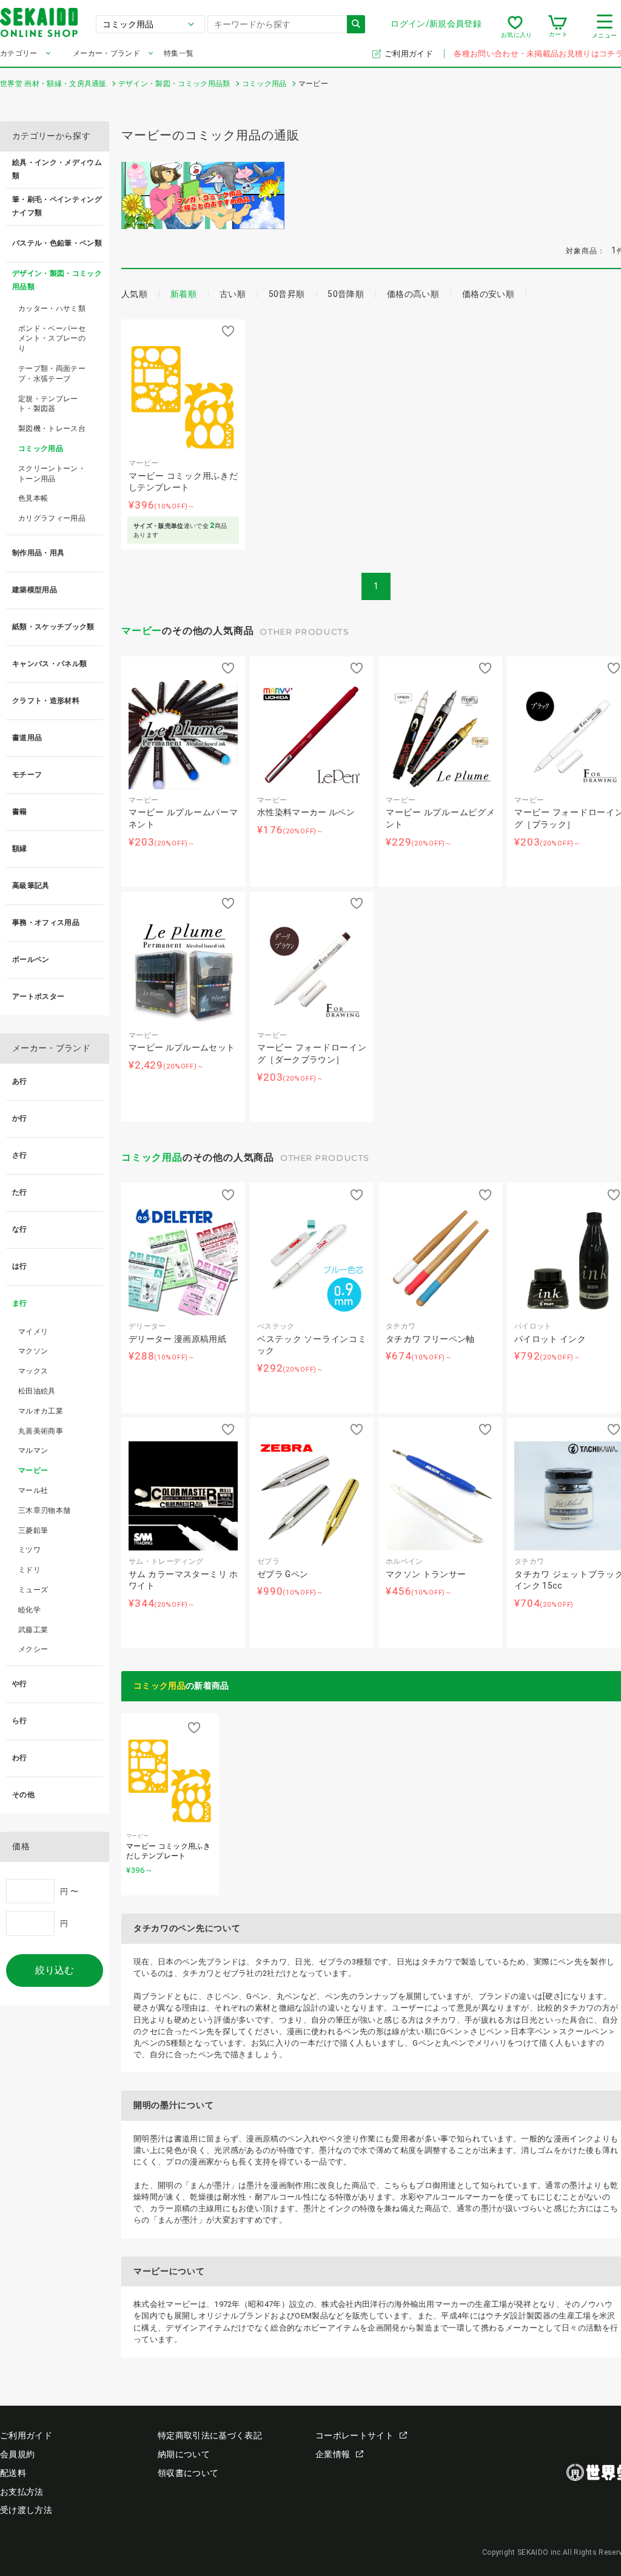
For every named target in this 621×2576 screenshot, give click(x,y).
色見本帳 (33, 498)
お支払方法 (22, 2492)
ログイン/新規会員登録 (436, 24)
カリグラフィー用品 (52, 518)
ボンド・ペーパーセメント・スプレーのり (52, 339)
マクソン (33, 1351)
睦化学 (29, 1610)
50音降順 (346, 294)
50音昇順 (287, 294)
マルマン (33, 1450)
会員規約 (17, 2454)
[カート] (558, 27)
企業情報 (333, 2454)
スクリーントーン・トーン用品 (52, 474)
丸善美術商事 (41, 1431)
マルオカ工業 (41, 1411)
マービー (142, 631)
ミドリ (29, 1570)
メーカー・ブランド (106, 53)
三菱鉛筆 (33, 1530)
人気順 (134, 294)
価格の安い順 (488, 294)
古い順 (233, 294)
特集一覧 (179, 53)
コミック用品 (152, 1157)
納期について (184, 2454)
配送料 (13, 2473)
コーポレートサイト (354, 2435)
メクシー (33, 1649)
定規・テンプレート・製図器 (48, 404)
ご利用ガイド (410, 54)
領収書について (188, 2473)
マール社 (33, 1490)
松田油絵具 (37, 1391)
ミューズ (33, 1590)
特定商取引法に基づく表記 (210, 2435)
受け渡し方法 (26, 2510)
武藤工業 (33, 1630)
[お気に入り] (515, 27)
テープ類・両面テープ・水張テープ (52, 374)
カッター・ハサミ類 (52, 309)
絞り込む (55, 1970)
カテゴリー (19, 53)
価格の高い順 (413, 294)
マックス (33, 1371)
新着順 (183, 294)
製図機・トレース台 (52, 429)
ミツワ (29, 1550)
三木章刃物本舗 (44, 1510)
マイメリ (33, 1332)
